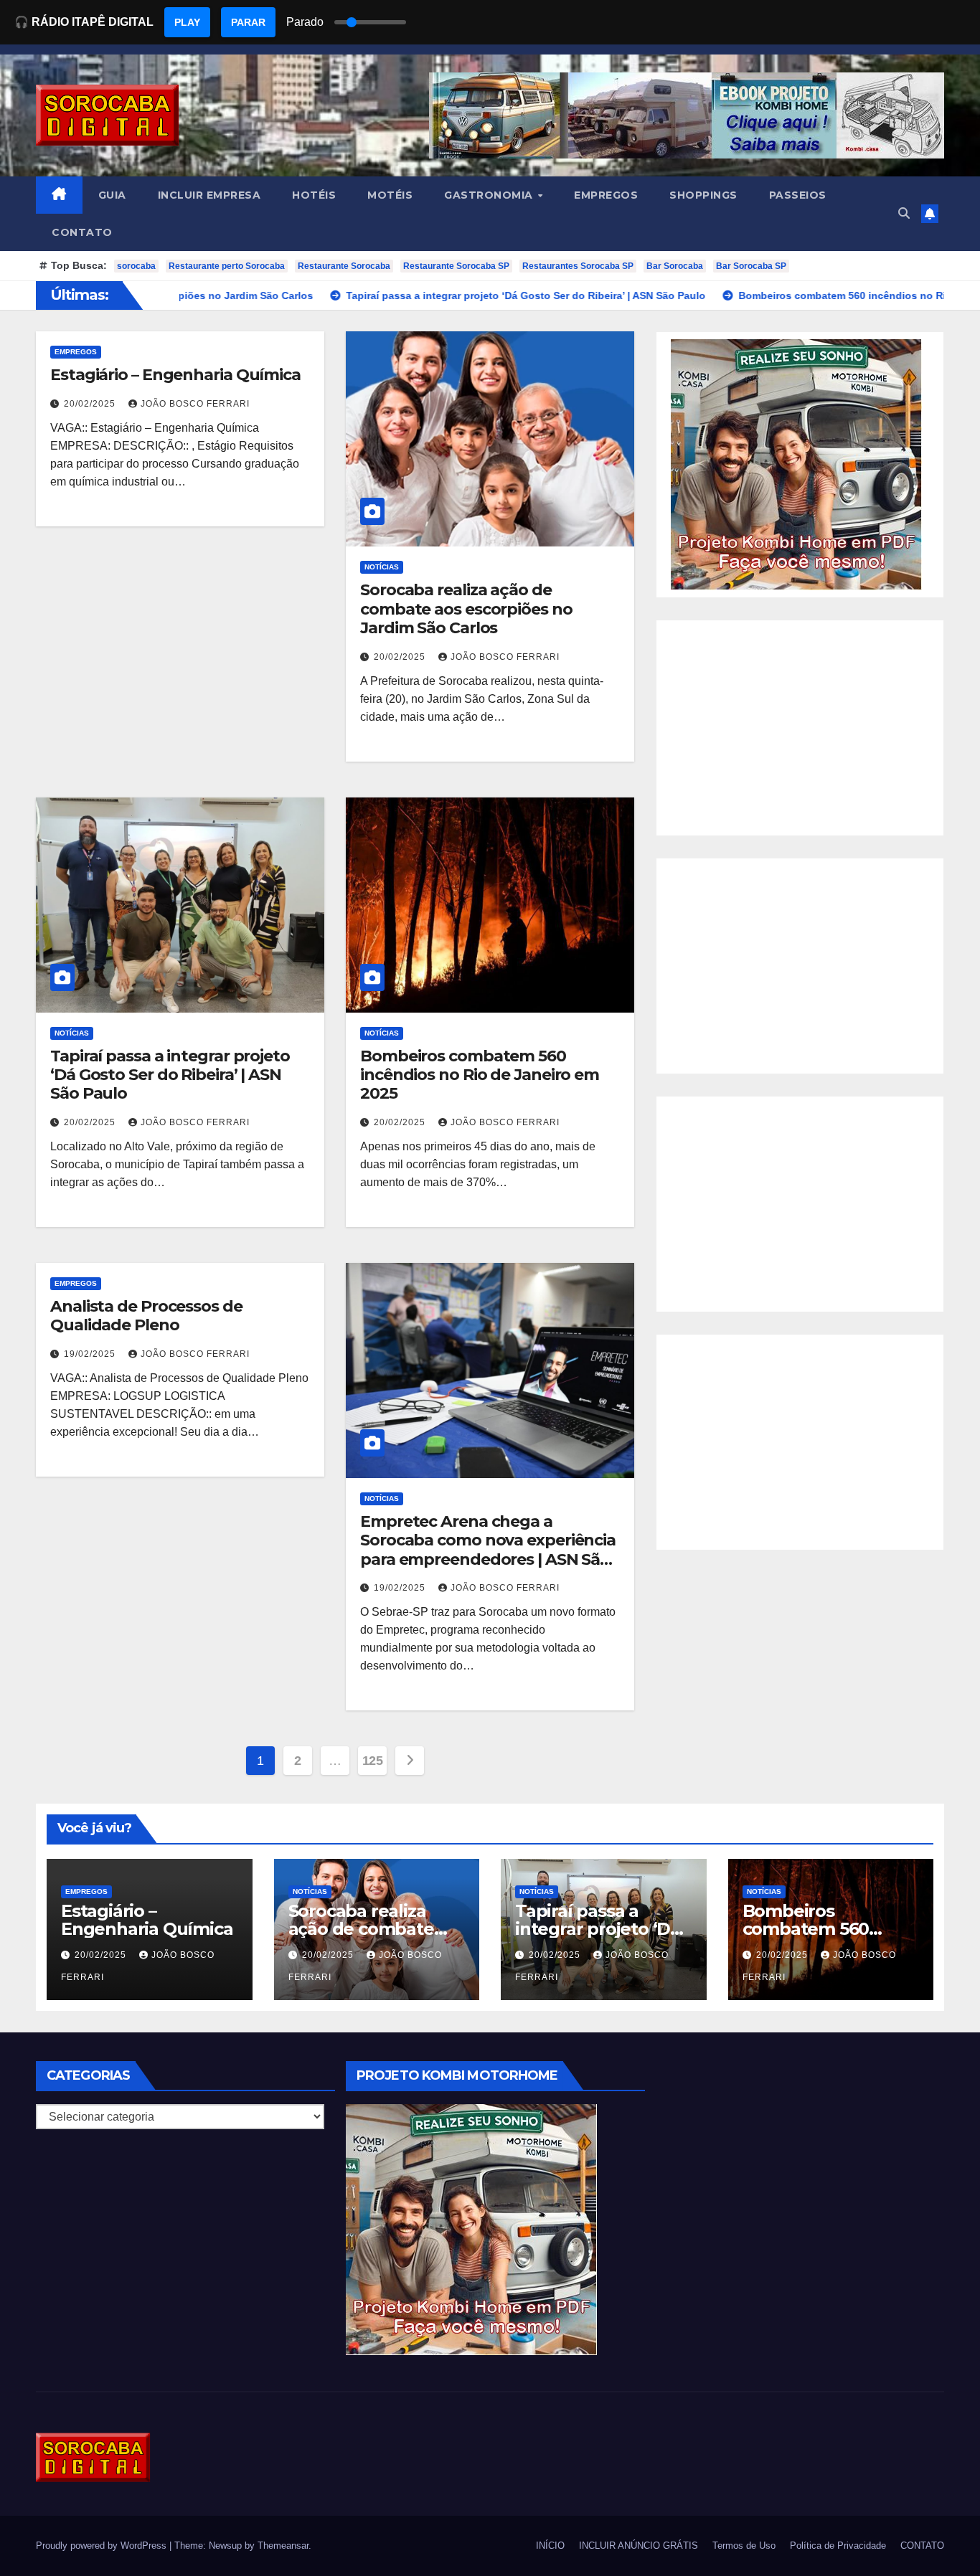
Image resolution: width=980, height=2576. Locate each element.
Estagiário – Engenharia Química (175, 375)
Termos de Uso (744, 2546)
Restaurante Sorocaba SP (456, 266)
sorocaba (136, 266)
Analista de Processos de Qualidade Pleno (146, 1316)
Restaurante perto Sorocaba (227, 266)
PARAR (248, 22)
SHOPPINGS (703, 195)
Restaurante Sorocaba (344, 266)
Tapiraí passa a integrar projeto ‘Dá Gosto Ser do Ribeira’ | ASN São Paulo (170, 1075)
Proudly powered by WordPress (103, 2546)
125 (373, 1761)
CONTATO (82, 232)
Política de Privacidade (838, 2546)
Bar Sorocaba (675, 266)
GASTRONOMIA (490, 195)
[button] (904, 213)
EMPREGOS (606, 195)
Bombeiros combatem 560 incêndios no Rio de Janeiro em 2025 (480, 1075)
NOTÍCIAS (382, 567)
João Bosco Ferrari (195, 404)
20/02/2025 (91, 404)
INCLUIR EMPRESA (209, 195)
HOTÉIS (314, 195)
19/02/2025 (91, 1354)
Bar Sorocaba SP (751, 266)
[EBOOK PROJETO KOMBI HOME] (796, 464)
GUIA (112, 195)
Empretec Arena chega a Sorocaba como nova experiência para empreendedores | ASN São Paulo (488, 1550)
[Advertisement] (800, 728)
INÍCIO (550, 2546)
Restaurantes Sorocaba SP (578, 266)
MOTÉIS (390, 195)
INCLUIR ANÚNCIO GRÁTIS (639, 2546)
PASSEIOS (798, 195)
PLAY (187, 22)
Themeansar (283, 2546)
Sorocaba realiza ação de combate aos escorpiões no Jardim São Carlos (466, 609)
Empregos (76, 352)
